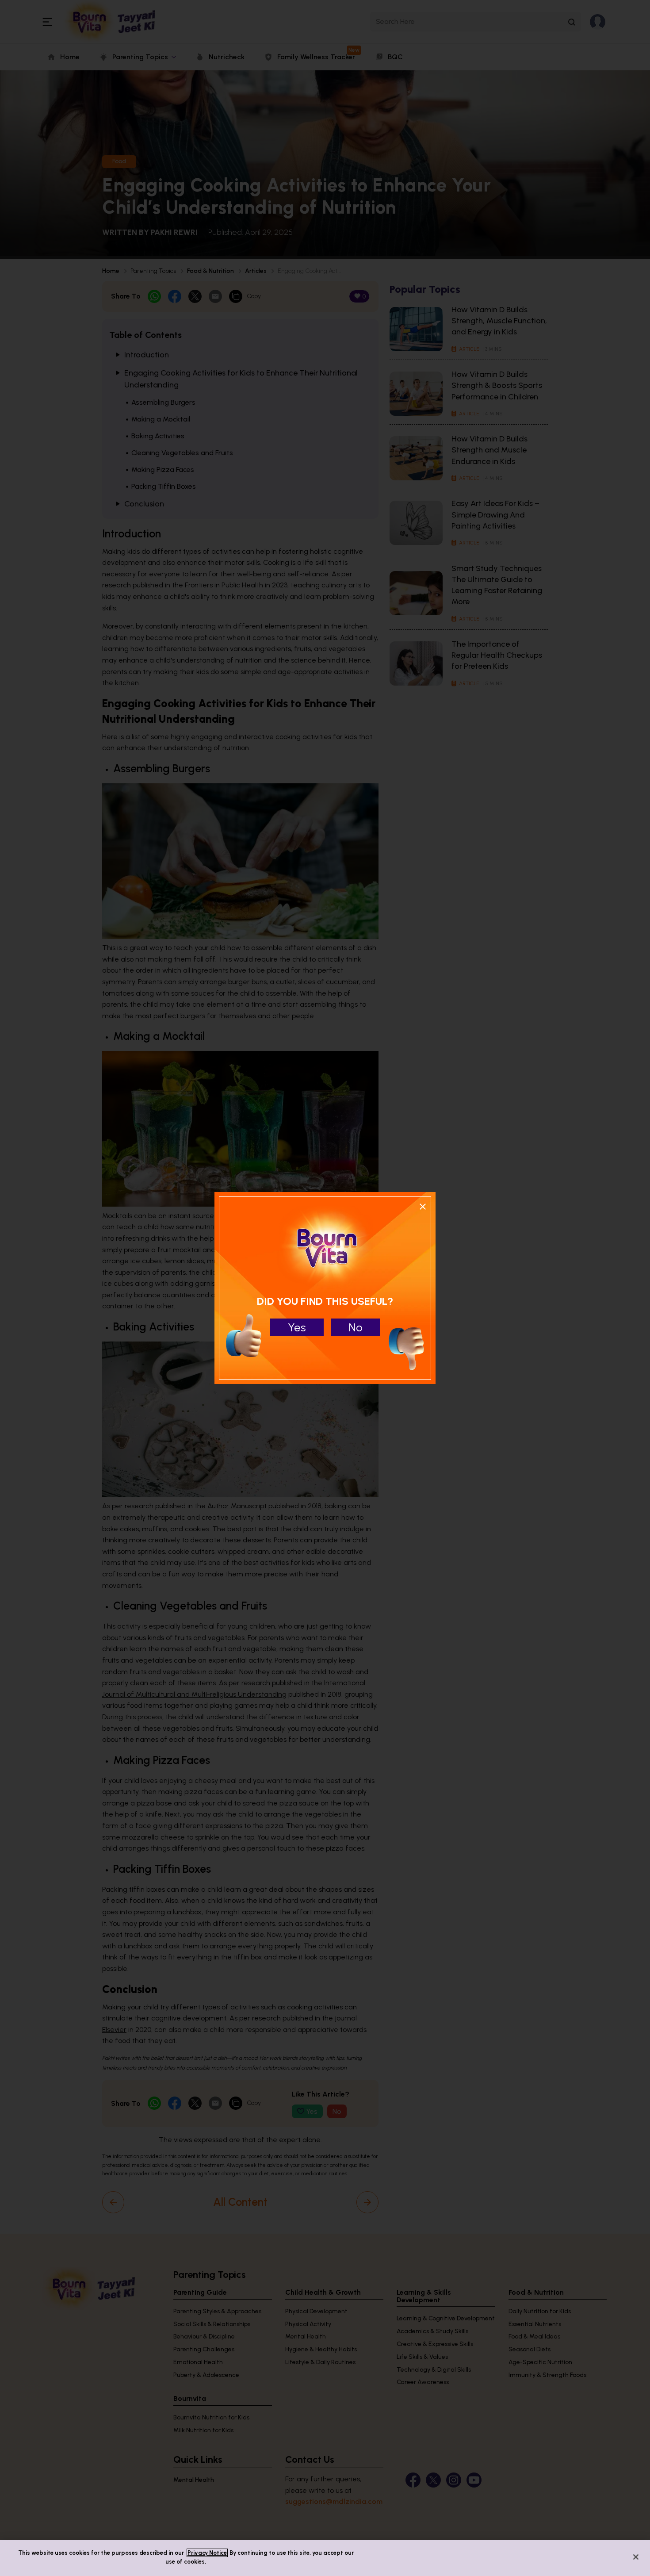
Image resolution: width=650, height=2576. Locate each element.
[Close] (636, 2557)
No (356, 1327)
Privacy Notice (207, 2553)
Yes (297, 1327)
